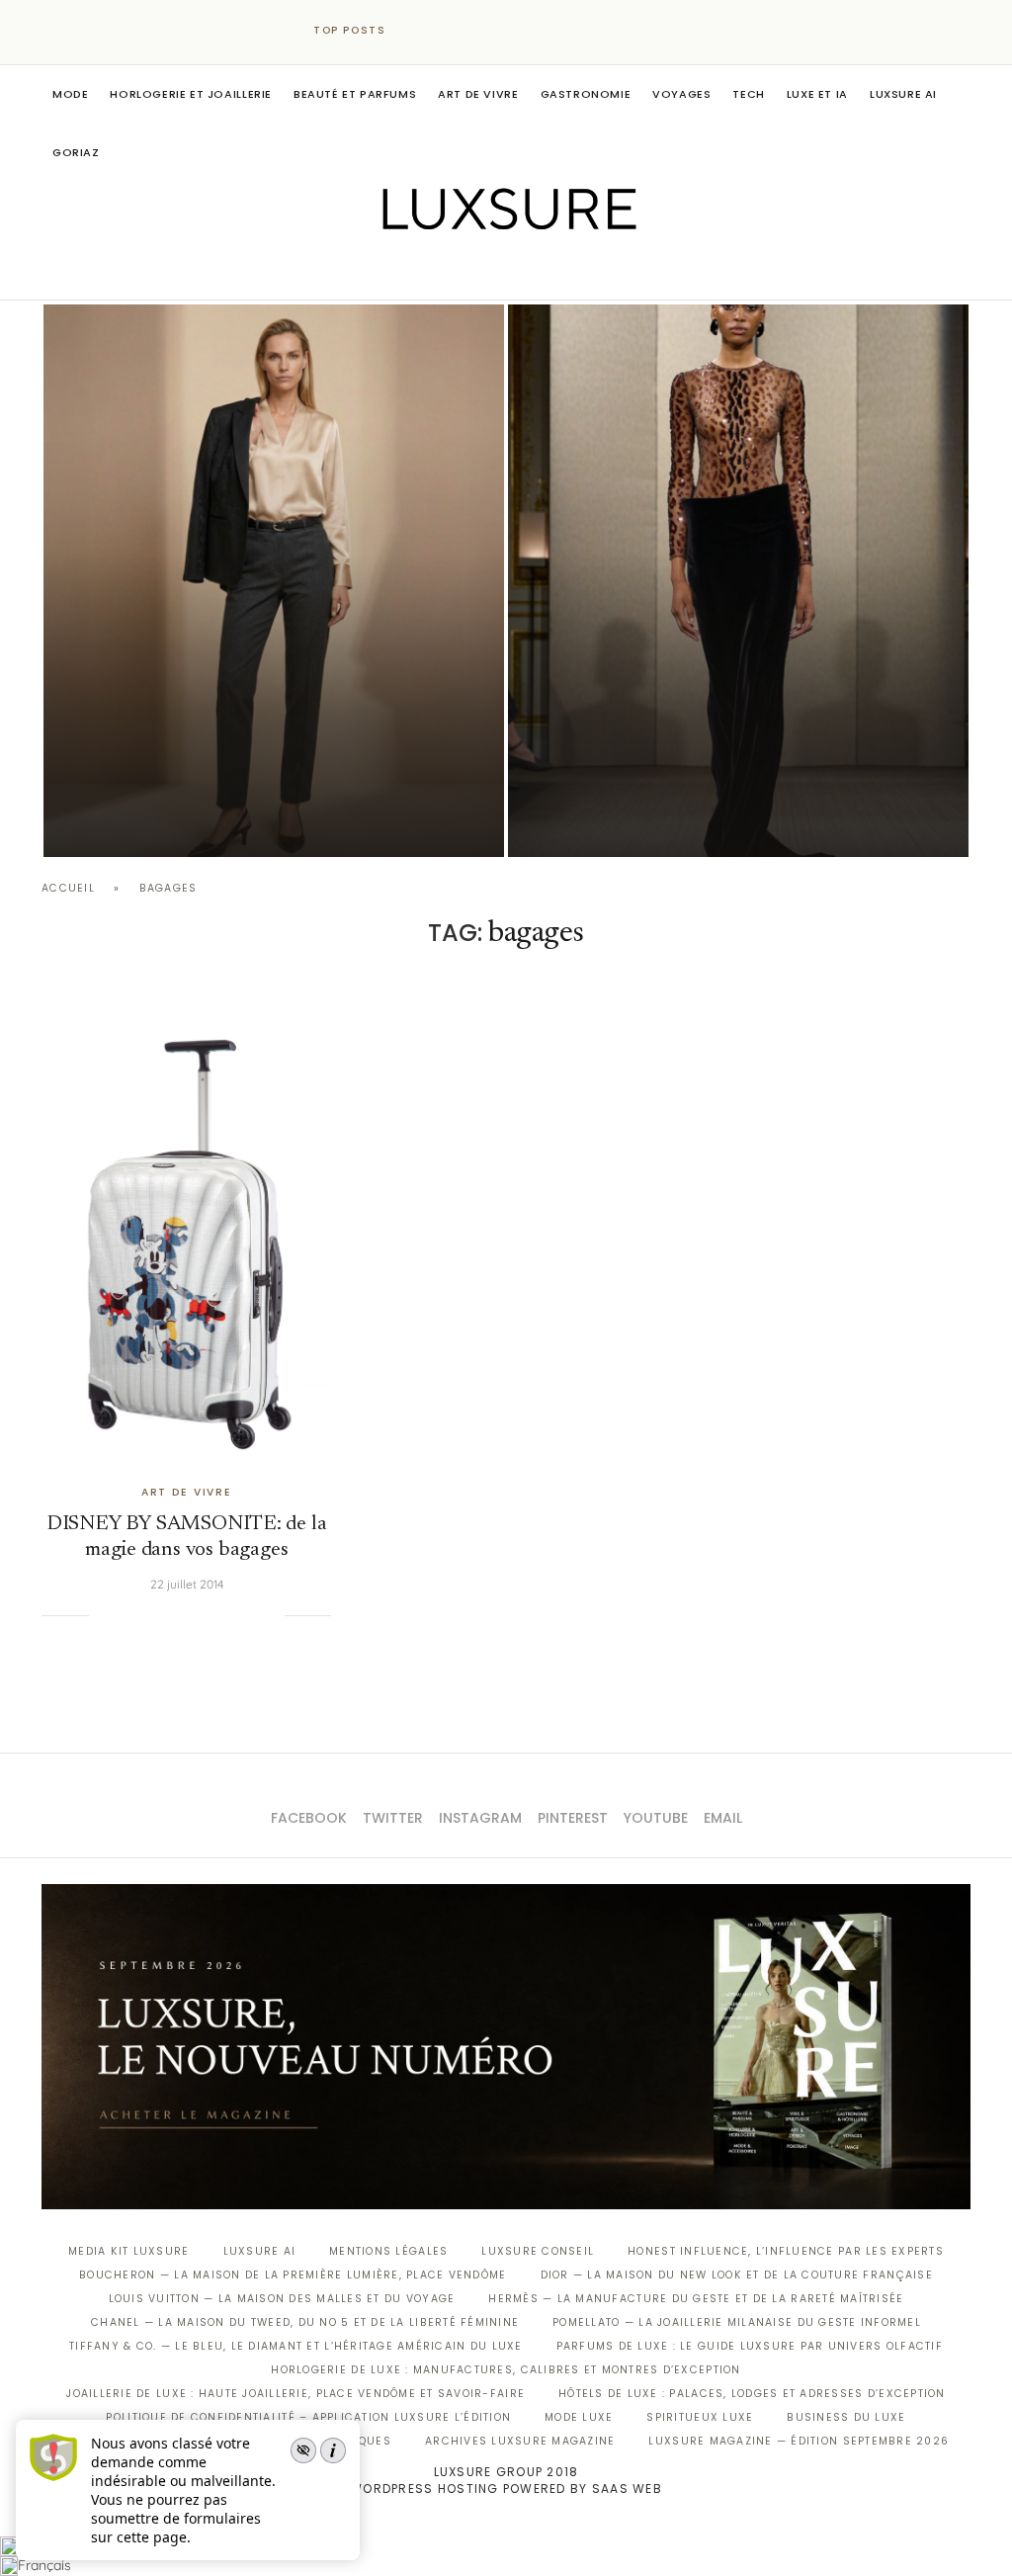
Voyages (681, 94)
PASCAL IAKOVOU (144, 823)
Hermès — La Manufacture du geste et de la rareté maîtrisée (696, 2299)
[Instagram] (493, 272)
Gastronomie (586, 94)
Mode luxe (579, 2417)
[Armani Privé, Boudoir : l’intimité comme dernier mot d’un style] (738, 581)
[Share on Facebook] (128, 1615)
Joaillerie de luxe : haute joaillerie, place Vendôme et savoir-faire (295, 2394)
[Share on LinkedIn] (189, 1615)
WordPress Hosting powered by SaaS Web (506, 2489)
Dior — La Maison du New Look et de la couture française (737, 2275)
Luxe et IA (817, 94)
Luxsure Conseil (538, 2251)
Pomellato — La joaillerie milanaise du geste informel (737, 2322)
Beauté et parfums (355, 94)
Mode (70, 94)
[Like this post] (104, 1615)
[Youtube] (548, 272)
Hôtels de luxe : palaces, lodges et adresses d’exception (752, 2394)
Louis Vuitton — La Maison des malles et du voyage (282, 2299)
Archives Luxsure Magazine (520, 2441)
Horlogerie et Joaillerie (191, 94)
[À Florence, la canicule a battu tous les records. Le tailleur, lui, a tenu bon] (274, 581)
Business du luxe (846, 2417)
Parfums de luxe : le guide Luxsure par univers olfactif (750, 2346)
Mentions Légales (388, 2251)
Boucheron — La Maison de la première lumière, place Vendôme (293, 2275)
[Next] (445, 31)
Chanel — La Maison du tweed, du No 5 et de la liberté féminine (305, 2322)
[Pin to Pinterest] (168, 1615)
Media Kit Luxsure (128, 2251)
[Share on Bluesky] (249, 1615)
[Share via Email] (269, 1615)
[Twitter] (465, 272)
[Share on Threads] (228, 1615)
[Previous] (419, 31)
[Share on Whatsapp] (209, 1615)
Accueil (68, 888)
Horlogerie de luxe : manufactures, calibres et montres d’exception (506, 2370)
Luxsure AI (903, 94)
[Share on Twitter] (148, 1615)
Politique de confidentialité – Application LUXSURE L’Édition (308, 2417)
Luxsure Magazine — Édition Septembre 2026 (799, 2441)
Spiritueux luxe (700, 2417)
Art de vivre (478, 94)
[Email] (576, 272)
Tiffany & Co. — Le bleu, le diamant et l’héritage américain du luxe (295, 2346)
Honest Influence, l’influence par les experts (786, 2251)
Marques (362, 2441)
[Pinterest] (520, 272)
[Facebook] (437, 272)
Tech (748, 94)
